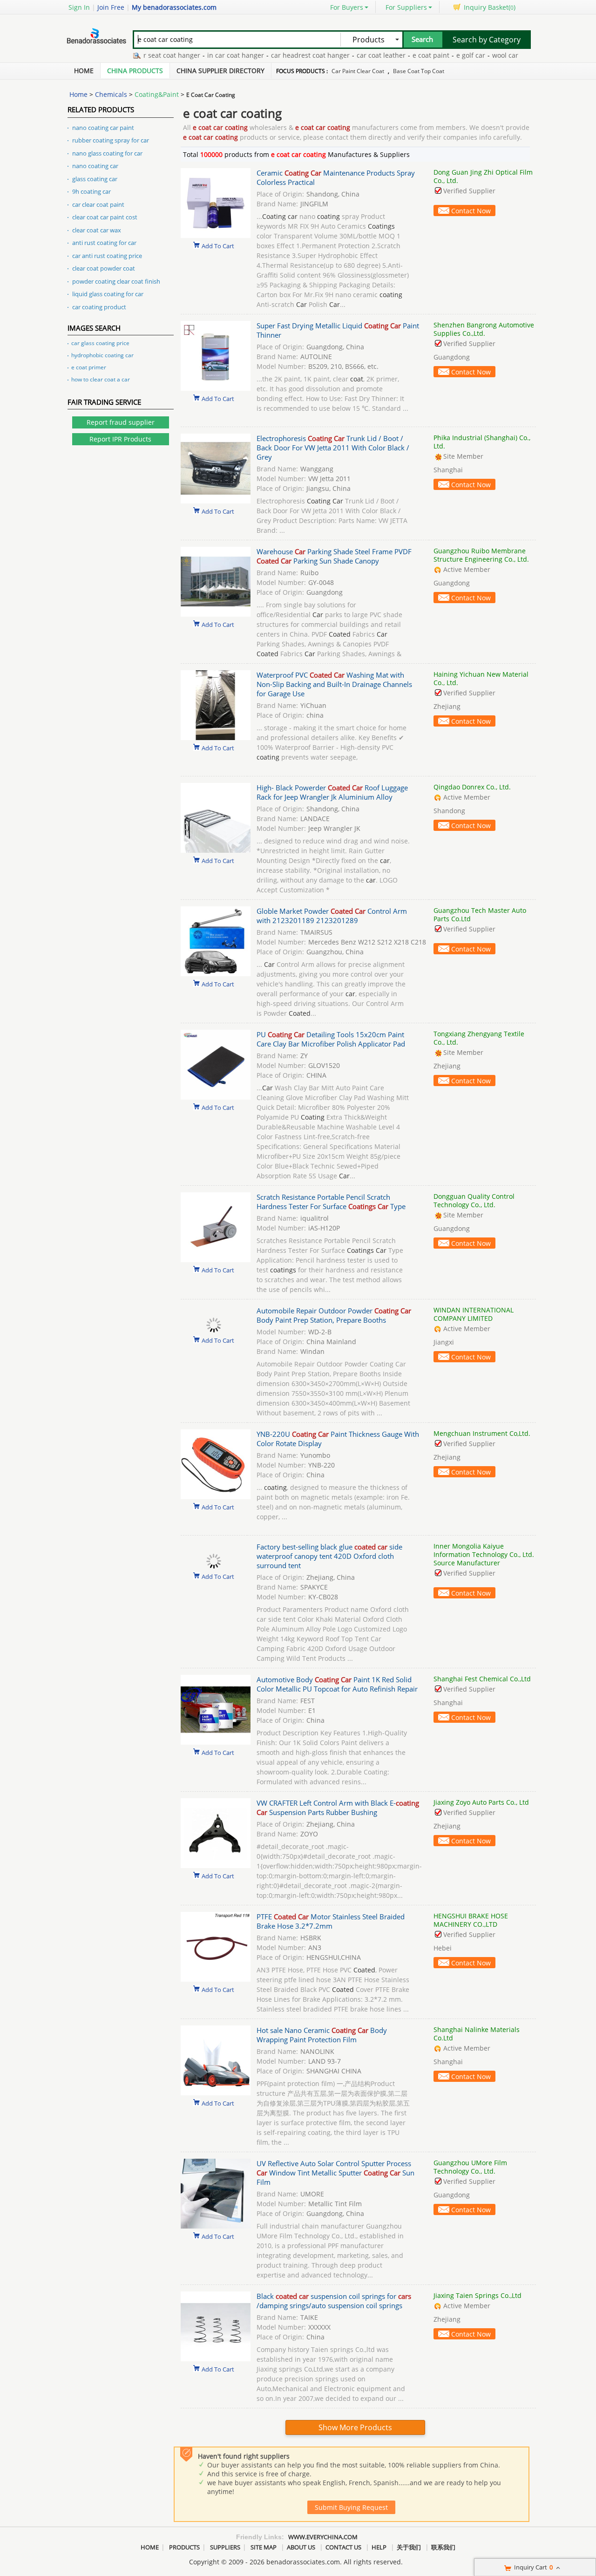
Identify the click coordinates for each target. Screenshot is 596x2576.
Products (184, 2547)
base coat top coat (419, 71)
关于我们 (409, 2547)
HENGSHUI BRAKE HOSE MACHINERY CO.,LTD (471, 1920)
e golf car (429, 55)
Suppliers (225, 2547)
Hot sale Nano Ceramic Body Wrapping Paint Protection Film (322, 2035)
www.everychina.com (323, 2537)
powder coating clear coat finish (116, 281)
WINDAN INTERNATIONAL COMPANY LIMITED (474, 1314)
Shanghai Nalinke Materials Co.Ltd (477, 2034)
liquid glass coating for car (108, 294)
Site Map (264, 2547)
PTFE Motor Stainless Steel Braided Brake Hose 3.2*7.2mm (331, 1921)
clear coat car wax (97, 230)
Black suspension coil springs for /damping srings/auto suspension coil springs (334, 2301)
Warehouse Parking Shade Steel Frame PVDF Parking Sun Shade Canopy (334, 556)
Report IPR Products (120, 439)
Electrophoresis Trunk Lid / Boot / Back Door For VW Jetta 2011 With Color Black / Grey (333, 448)
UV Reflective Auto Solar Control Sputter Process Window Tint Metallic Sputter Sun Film (335, 2173)
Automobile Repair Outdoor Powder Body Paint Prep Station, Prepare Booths (334, 1315)
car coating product (99, 307)
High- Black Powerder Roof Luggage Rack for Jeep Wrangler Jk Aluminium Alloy (332, 792)
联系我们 (443, 2547)
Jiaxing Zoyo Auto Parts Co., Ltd (481, 1802)
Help (379, 2547)
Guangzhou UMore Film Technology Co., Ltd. (470, 2167)
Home (84, 71)
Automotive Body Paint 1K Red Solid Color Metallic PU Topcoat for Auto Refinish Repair (337, 1684)
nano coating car (95, 166)
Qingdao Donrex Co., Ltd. (472, 787)
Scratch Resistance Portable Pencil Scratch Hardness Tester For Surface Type (331, 1202)
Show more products (355, 2427)
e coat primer (89, 367)
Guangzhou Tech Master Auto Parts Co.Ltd (480, 914)
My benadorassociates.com (174, 7)
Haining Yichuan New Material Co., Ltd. (481, 678)
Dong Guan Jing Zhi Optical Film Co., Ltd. (483, 176)
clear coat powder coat (104, 268)
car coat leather (339, 55)
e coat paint (389, 55)
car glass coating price (100, 343)
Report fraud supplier (121, 422)
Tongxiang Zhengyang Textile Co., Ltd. (479, 1038)
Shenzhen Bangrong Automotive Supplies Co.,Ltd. (484, 329)
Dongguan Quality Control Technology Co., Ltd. (474, 1200)
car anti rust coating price (107, 256)
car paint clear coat (358, 71)
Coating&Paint (157, 94)
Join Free (111, 7)
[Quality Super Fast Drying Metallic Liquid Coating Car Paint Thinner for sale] (216, 388)
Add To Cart (218, 245)
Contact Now (471, 211)
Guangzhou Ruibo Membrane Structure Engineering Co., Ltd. (481, 555)
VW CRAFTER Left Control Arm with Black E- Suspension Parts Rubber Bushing (338, 1808)
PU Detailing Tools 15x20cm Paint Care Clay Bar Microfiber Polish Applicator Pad (331, 1039)
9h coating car (91, 191)
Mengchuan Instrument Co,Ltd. (482, 1433)
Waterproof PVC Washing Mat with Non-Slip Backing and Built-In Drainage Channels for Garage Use (334, 684)
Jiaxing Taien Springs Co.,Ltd (477, 2295)
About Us (301, 2547)
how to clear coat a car (101, 379)
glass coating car (95, 179)
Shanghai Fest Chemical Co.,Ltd (482, 1679)
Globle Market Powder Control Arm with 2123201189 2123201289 (332, 916)
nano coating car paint (103, 128)
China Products (135, 71)
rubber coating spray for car (111, 140)
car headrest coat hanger (268, 55)
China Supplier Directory (220, 71)
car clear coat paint (98, 204)
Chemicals (111, 94)
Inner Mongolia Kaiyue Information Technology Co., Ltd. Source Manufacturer (484, 1554)
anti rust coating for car (104, 243)
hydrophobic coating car (102, 355)
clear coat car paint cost (105, 217)
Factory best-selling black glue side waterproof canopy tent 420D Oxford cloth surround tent (329, 1556)
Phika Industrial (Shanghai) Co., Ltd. (482, 442)
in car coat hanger (194, 55)
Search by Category (487, 40)
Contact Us (343, 2547)
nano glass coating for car (107, 153)
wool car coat (471, 55)
